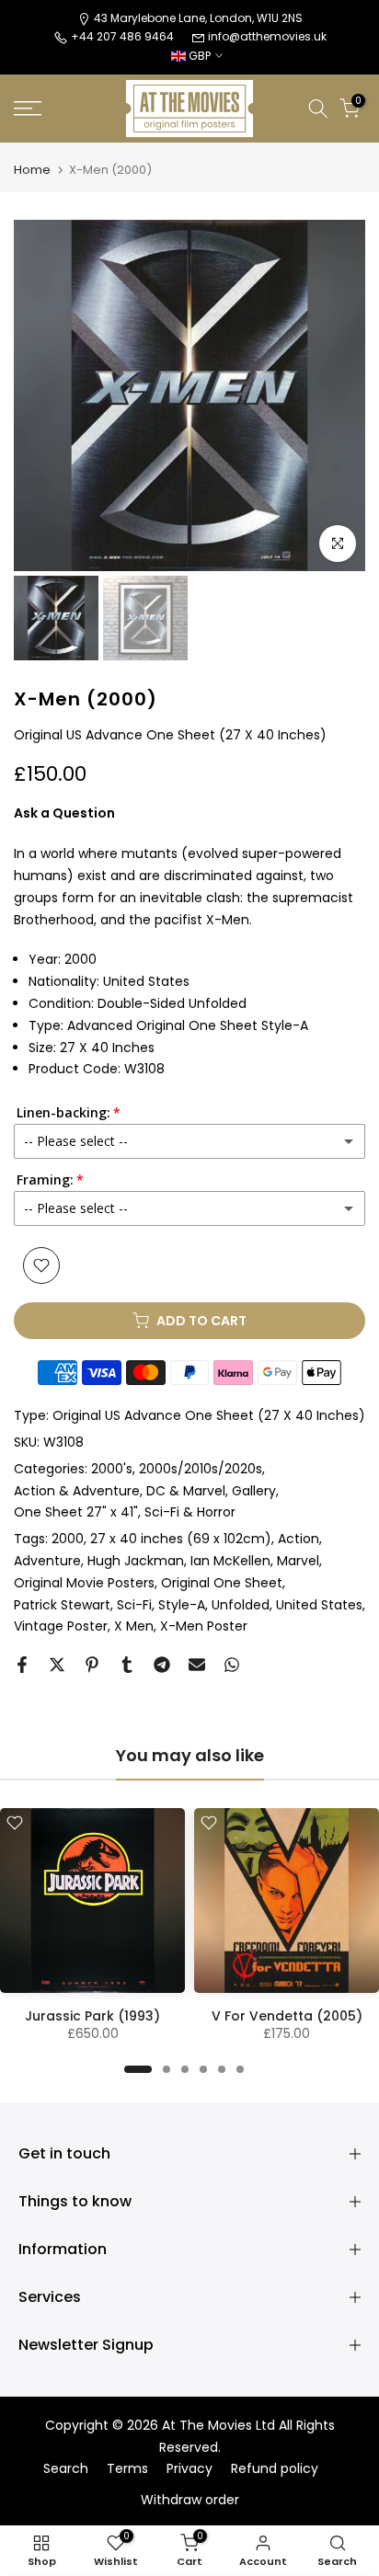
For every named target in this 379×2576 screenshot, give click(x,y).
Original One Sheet (222, 1583)
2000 (68, 1539)
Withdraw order (190, 2500)
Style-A (182, 1605)
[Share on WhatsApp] (232, 1665)
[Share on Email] (197, 1665)
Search (66, 2469)
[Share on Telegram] (162, 1665)
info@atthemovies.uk (267, 36)
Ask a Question (64, 813)
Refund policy (275, 2469)
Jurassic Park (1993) (92, 2016)
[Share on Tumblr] (127, 1665)
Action (299, 1539)
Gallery (254, 1491)
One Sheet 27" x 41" (76, 1512)
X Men (134, 1626)
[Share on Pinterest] (92, 1665)
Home (32, 170)
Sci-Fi (134, 1605)
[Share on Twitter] (57, 1665)
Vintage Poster (61, 1626)
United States (319, 1605)
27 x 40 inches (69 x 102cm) (181, 1539)
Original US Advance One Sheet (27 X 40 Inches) (209, 1415)
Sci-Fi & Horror (190, 1512)
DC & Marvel (186, 1491)
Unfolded (241, 1605)
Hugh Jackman (136, 1561)
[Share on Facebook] (22, 1665)
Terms (127, 2469)
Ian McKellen (230, 1561)
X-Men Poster (204, 1626)
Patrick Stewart (62, 1605)
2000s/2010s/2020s (201, 1469)
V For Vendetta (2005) (287, 2016)
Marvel (298, 1561)
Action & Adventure (77, 1491)
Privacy (189, 2469)
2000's (112, 1469)
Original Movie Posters (84, 1583)
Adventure (47, 1561)
